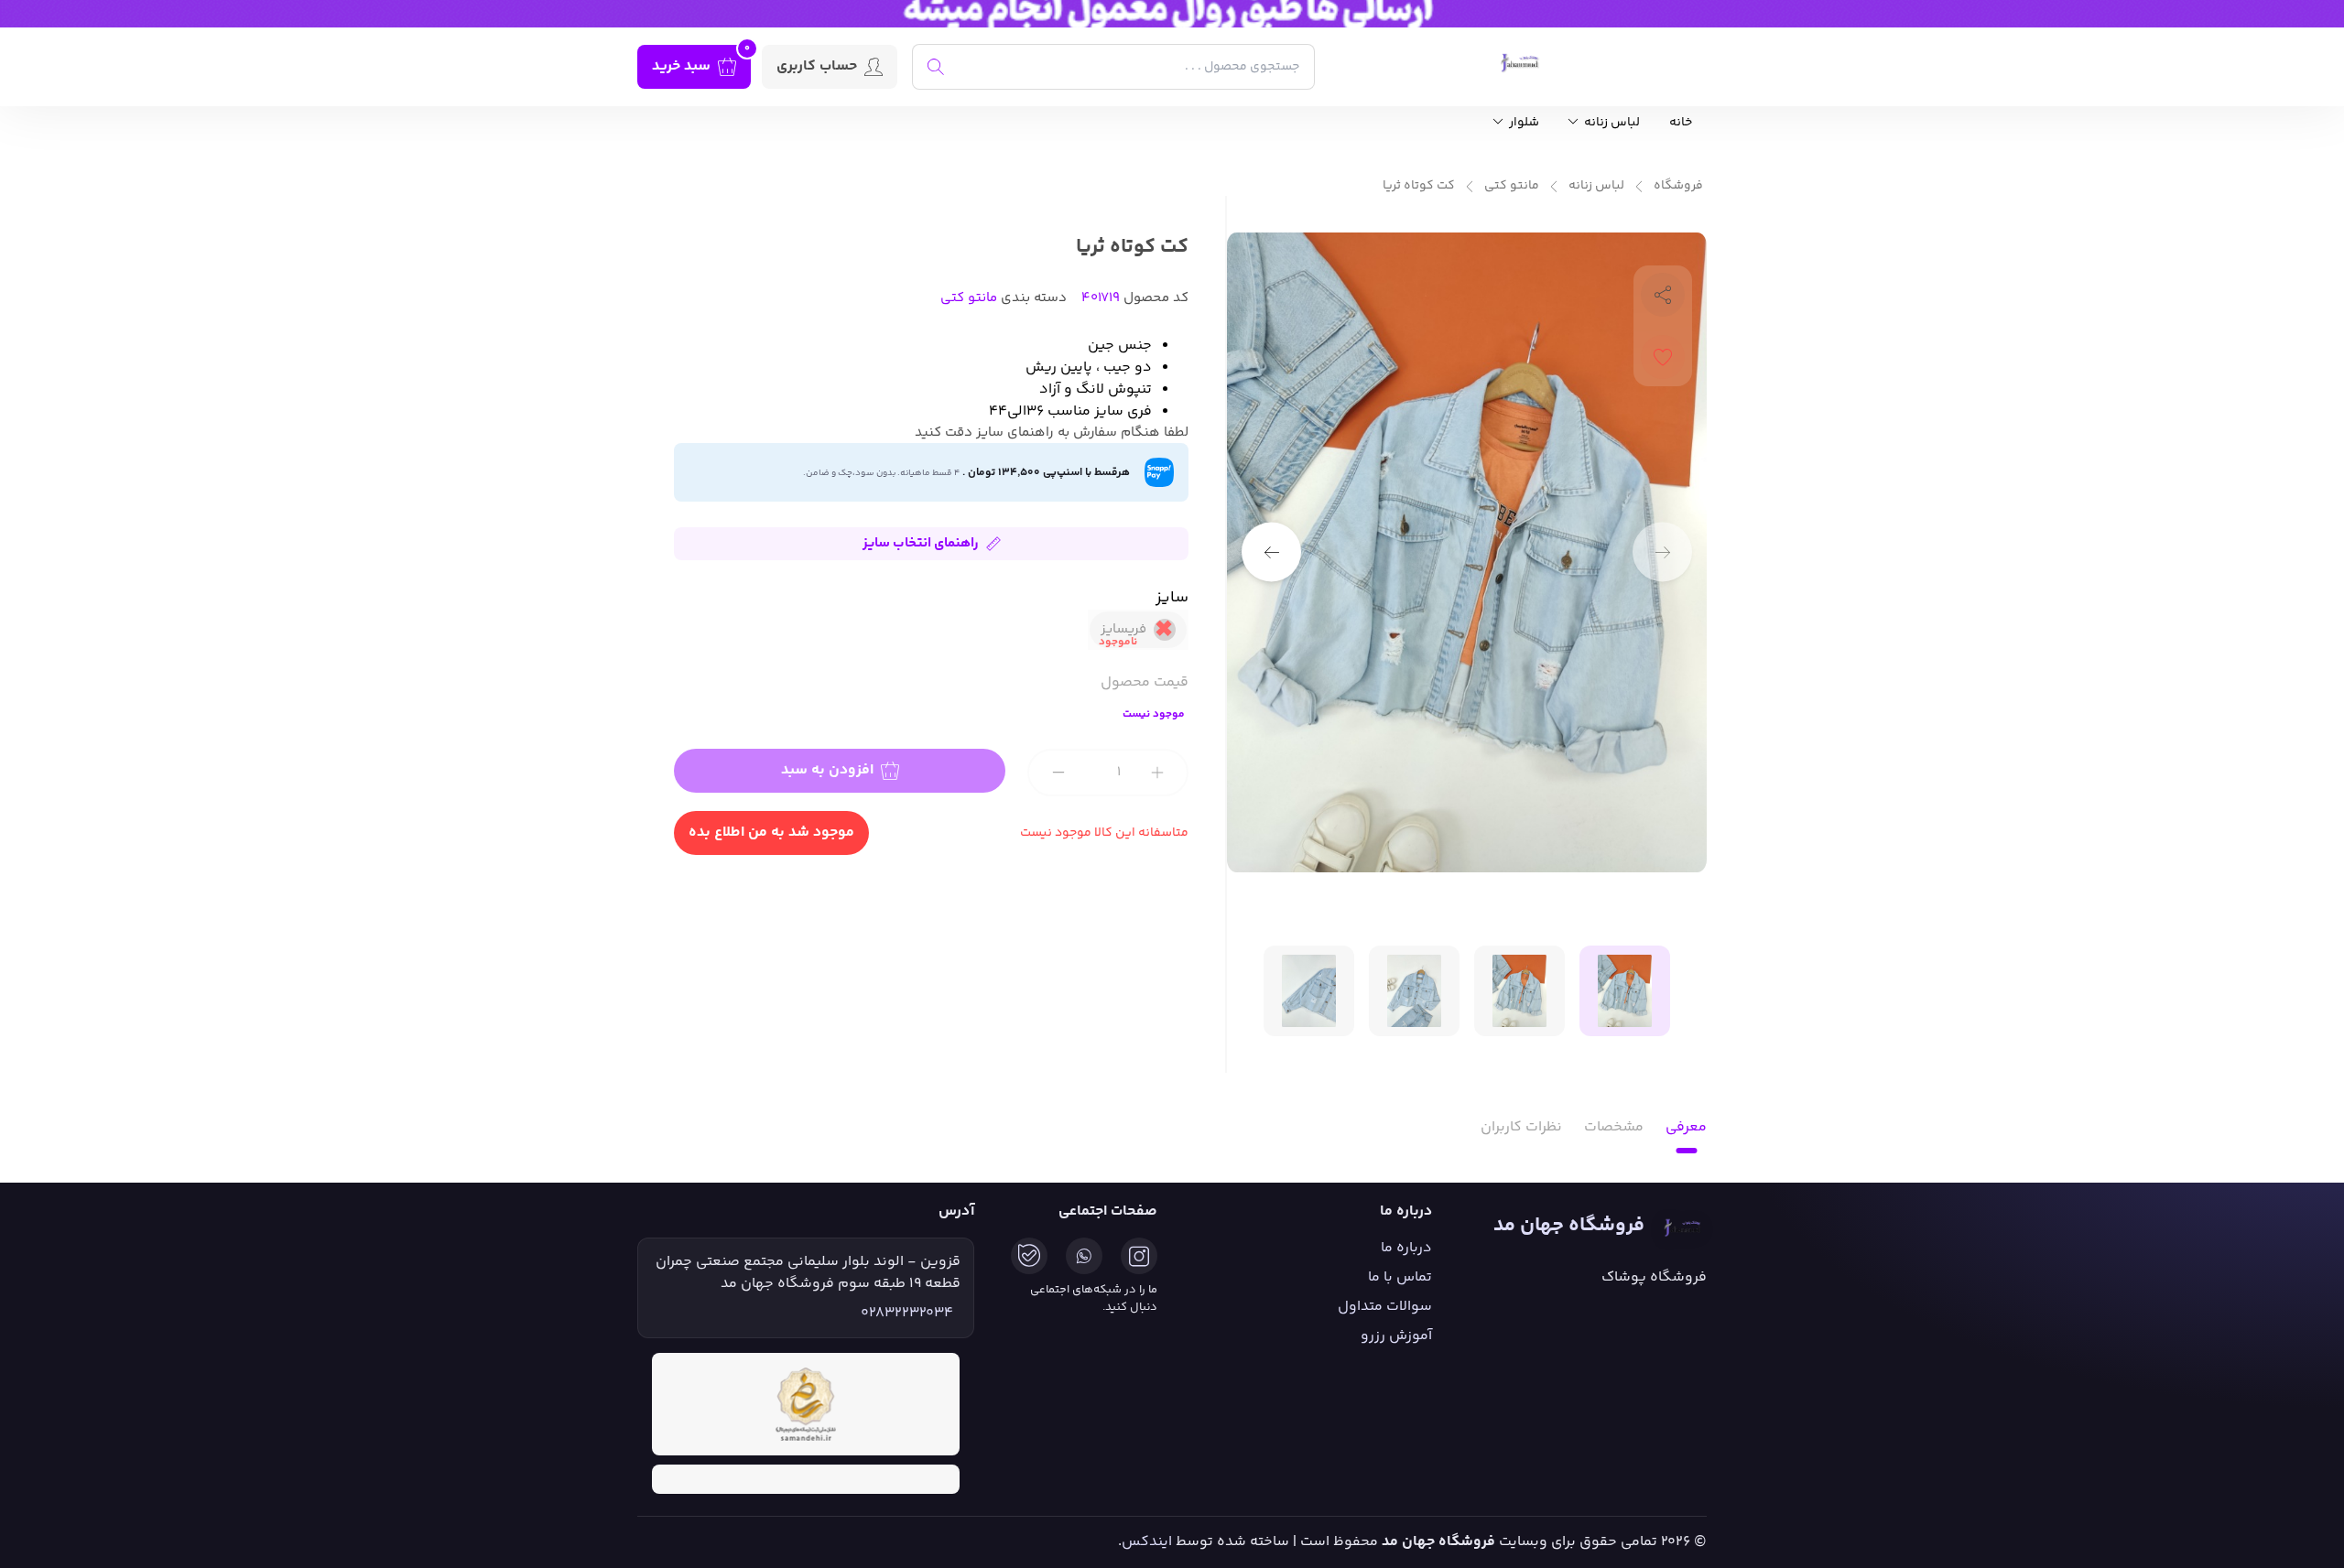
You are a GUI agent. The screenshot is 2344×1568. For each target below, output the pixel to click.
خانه (1681, 123)
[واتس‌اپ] (1084, 1256)
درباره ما (1406, 1248)
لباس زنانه (1611, 123)
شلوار (1523, 123)
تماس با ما (1400, 1277)
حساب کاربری (817, 66)
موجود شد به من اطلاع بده (771, 833)
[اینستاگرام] (1139, 1256)
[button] (1271, 552)
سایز (1172, 598)
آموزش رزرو (1396, 1336)
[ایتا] (1029, 1256)
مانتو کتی (1512, 186)
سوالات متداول (1385, 1307)
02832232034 (907, 1314)
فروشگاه (1678, 186)
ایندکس (1147, 1542)
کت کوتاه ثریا (1419, 186)
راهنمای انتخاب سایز (921, 543)
